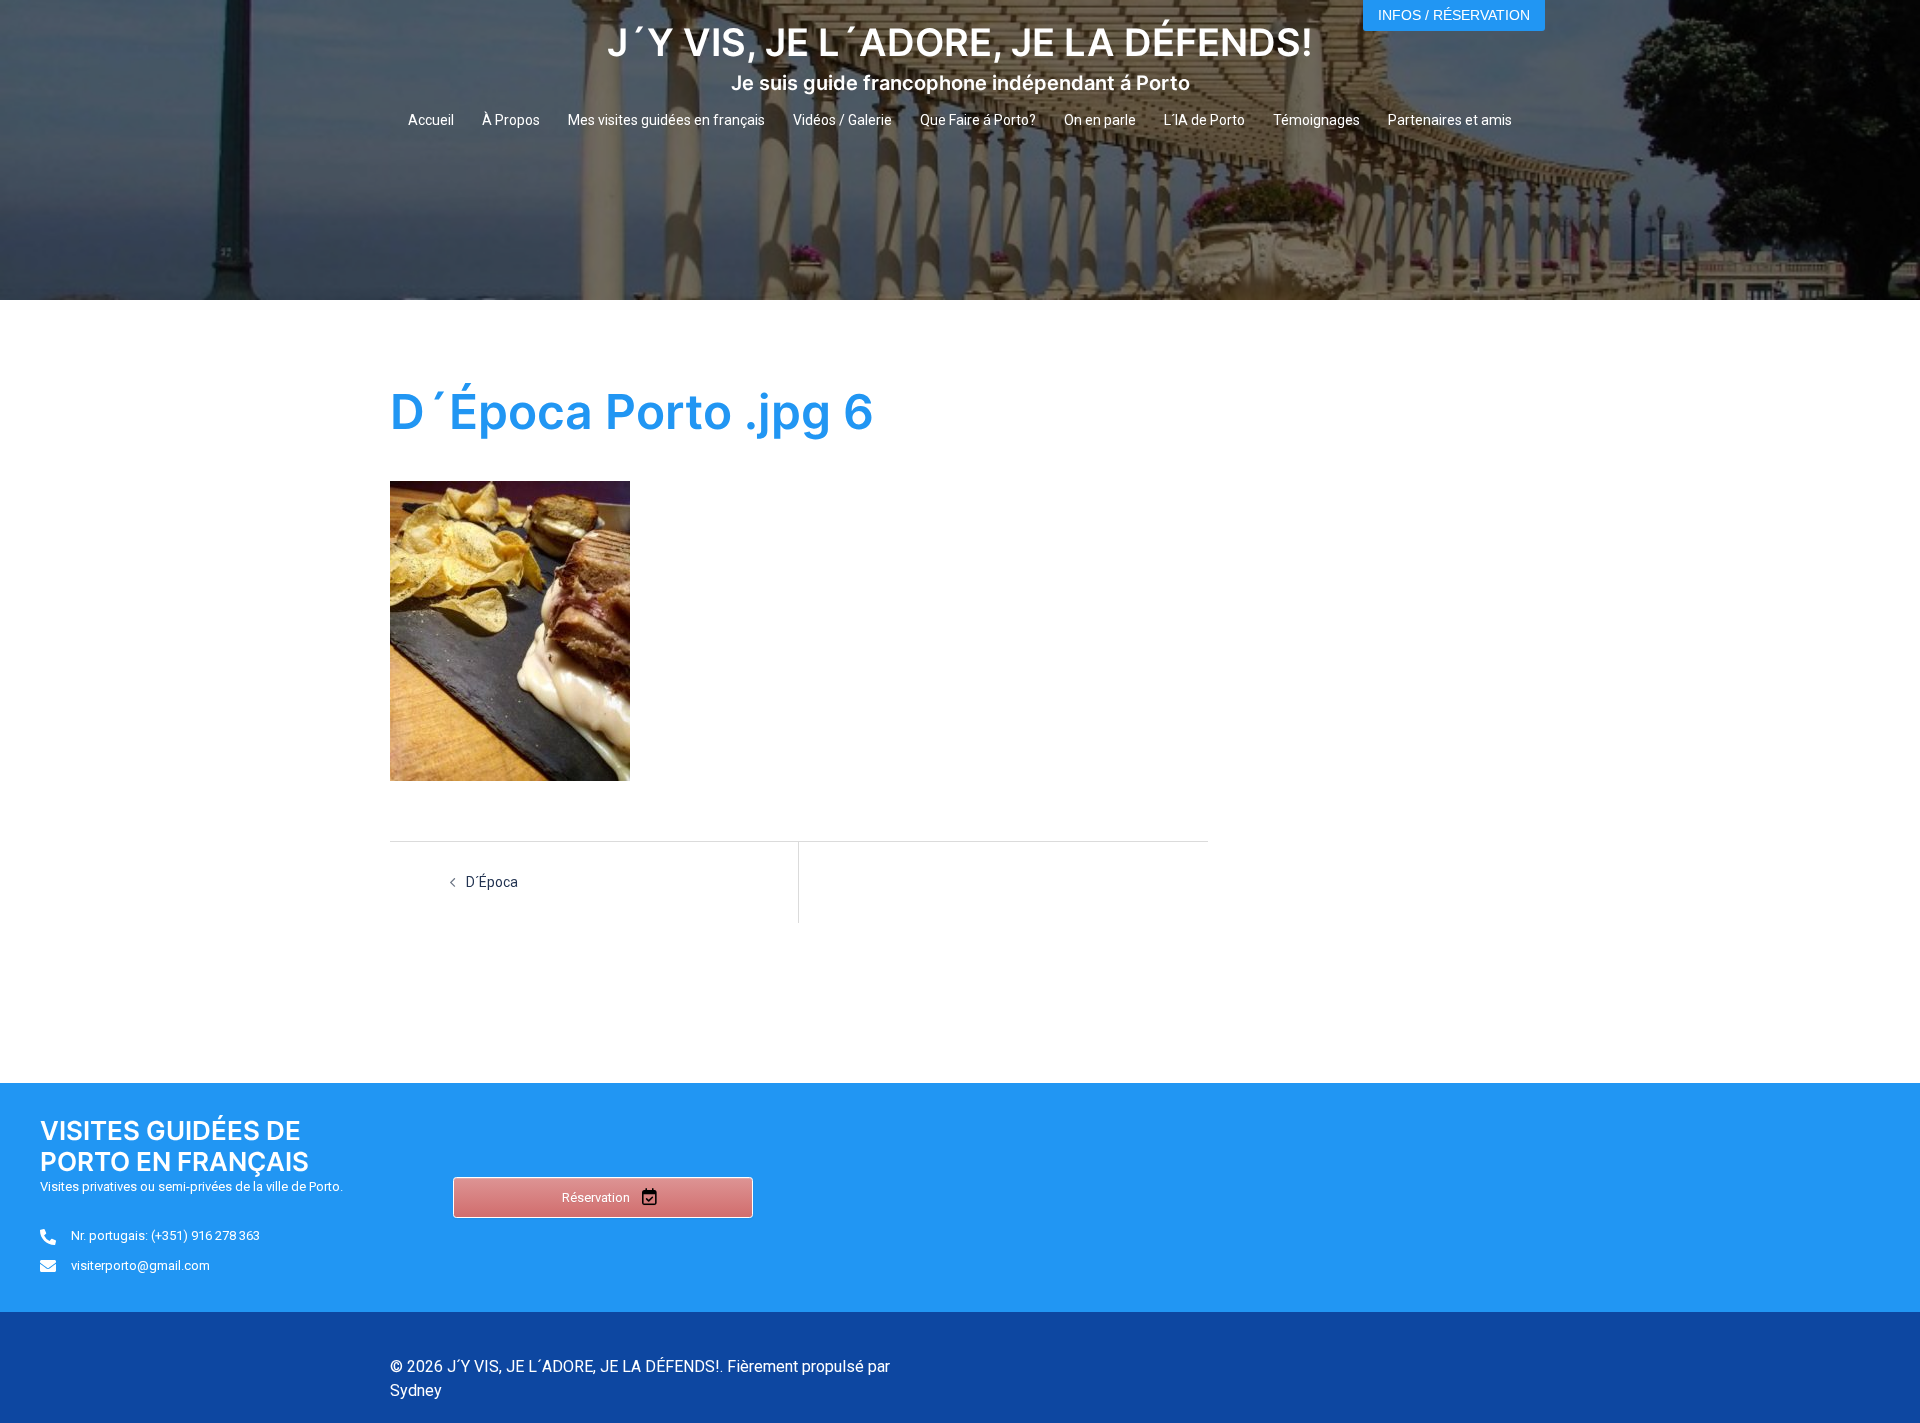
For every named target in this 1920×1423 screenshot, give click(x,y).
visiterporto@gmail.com (140, 1265)
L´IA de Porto (1204, 120)
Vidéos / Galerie (842, 120)
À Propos (511, 120)
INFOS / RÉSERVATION (1454, 15)
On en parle (1100, 120)
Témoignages (1316, 120)
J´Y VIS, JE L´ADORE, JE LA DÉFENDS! (960, 42)
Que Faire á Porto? (978, 120)
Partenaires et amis (1450, 120)
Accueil (431, 120)
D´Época (492, 882)
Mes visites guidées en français (666, 120)
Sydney (416, 1390)
